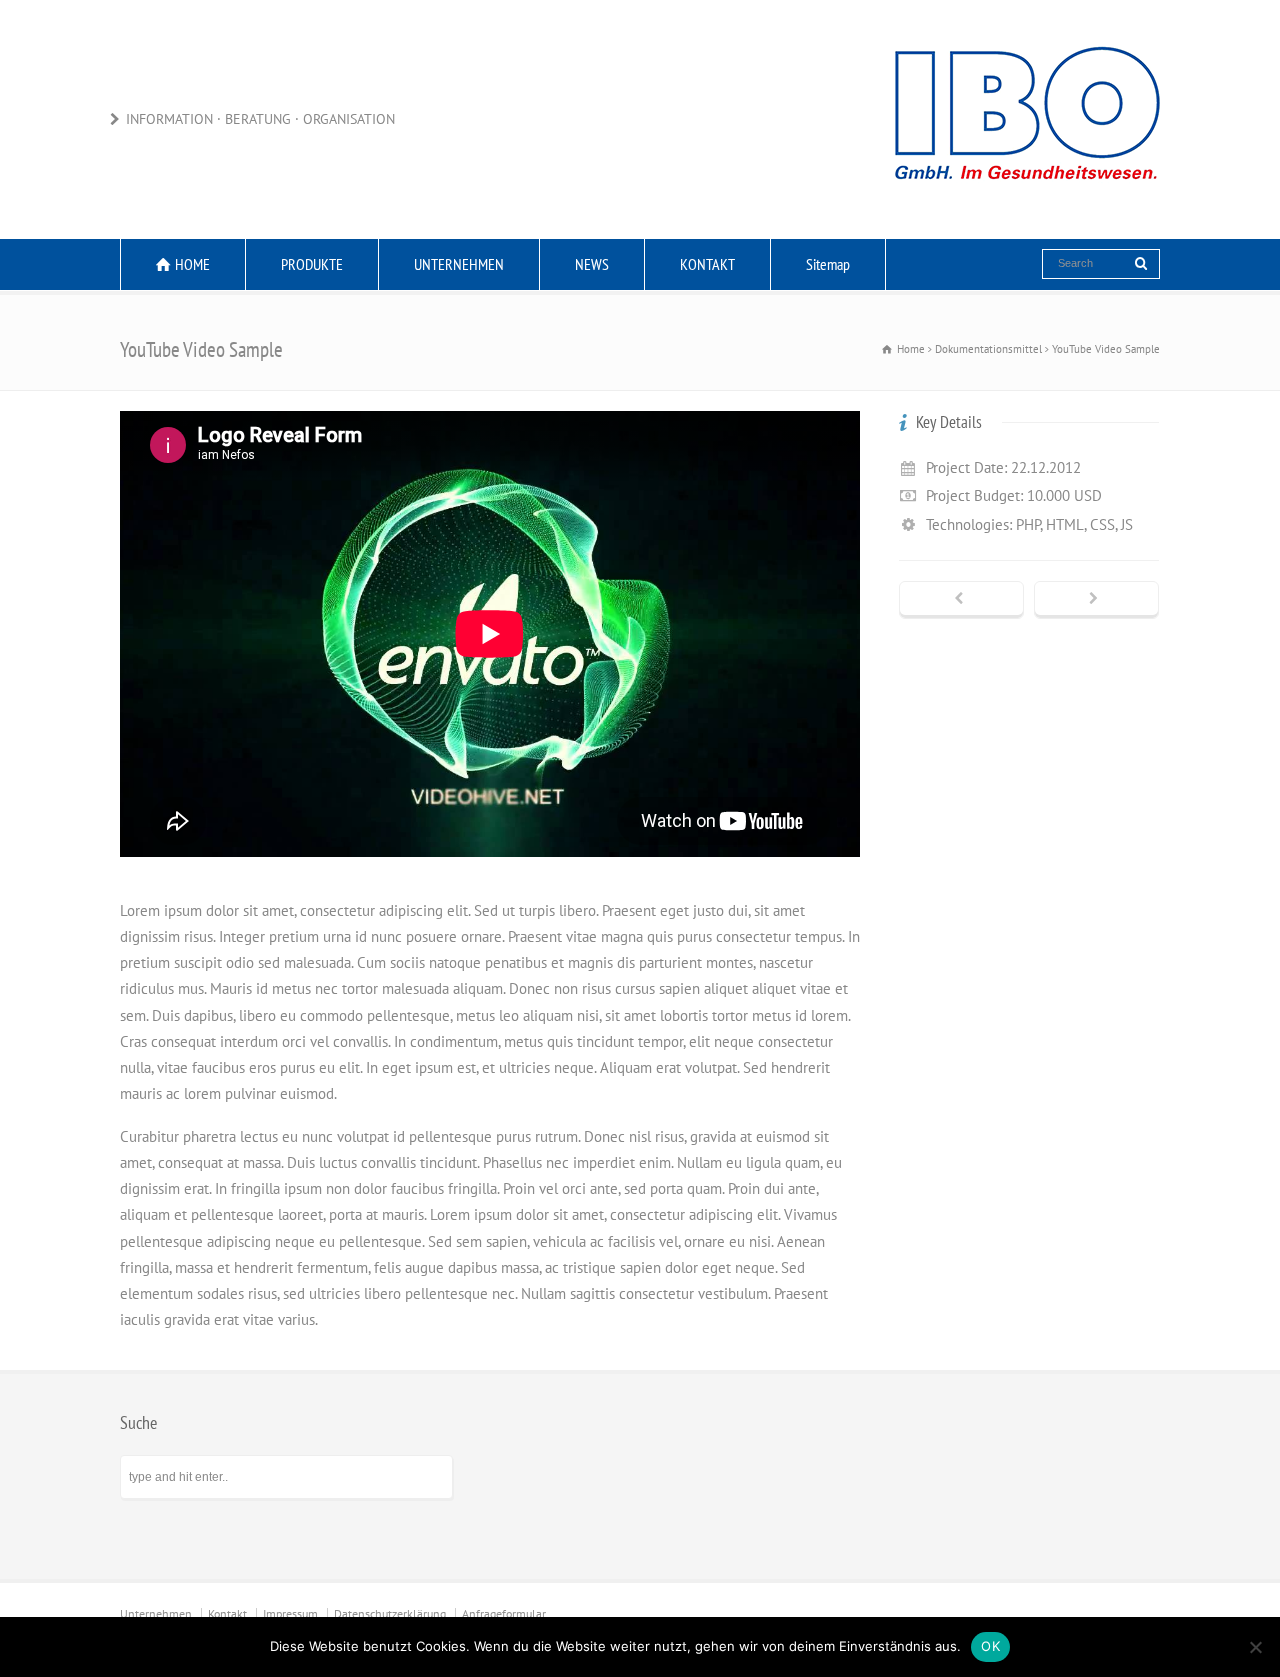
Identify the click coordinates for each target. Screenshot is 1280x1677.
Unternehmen (156, 1613)
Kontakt (227, 1613)
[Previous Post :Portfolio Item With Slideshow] (961, 600)
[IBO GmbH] (1025, 199)
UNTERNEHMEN (459, 264)
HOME (192, 264)
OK (990, 1646)
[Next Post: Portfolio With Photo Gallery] (1096, 600)
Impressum (290, 1613)
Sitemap (828, 264)
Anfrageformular (504, 1613)
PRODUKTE (312, 264)
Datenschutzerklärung (390, 1613)
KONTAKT (707, 264)
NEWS (592, 264)
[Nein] (1255, 1647)
